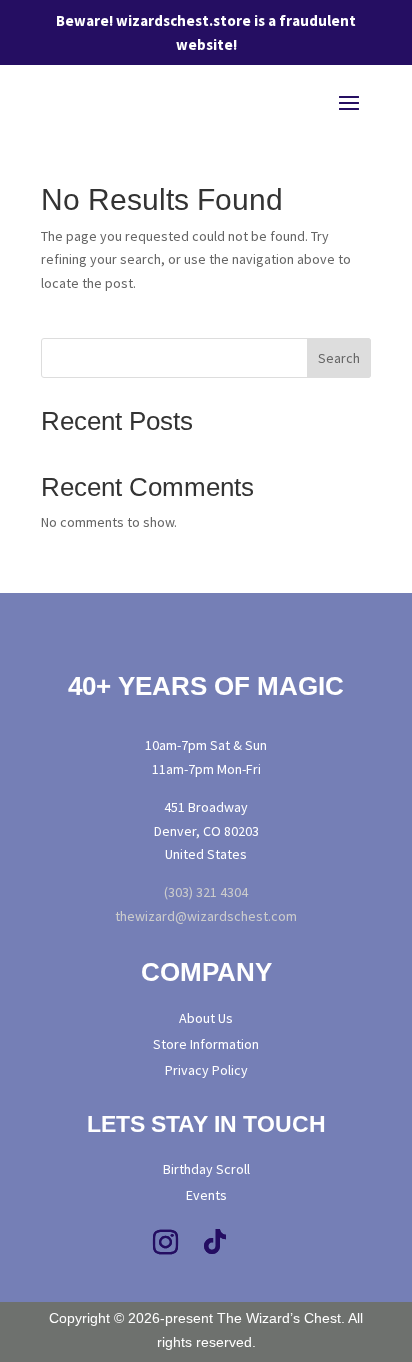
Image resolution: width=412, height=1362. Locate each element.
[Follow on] (306, 1243)
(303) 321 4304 (206, 892)
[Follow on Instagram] (165, 1243)
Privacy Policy (206, 1070)
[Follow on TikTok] (215, 1243)
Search (339, 358)
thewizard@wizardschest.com (206, 916)
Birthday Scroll (206, 1169)
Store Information (206, 1044)
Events (206, 1195)
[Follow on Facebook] (115, 1243)
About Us (206, 1018)
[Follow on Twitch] (265, 1243)
